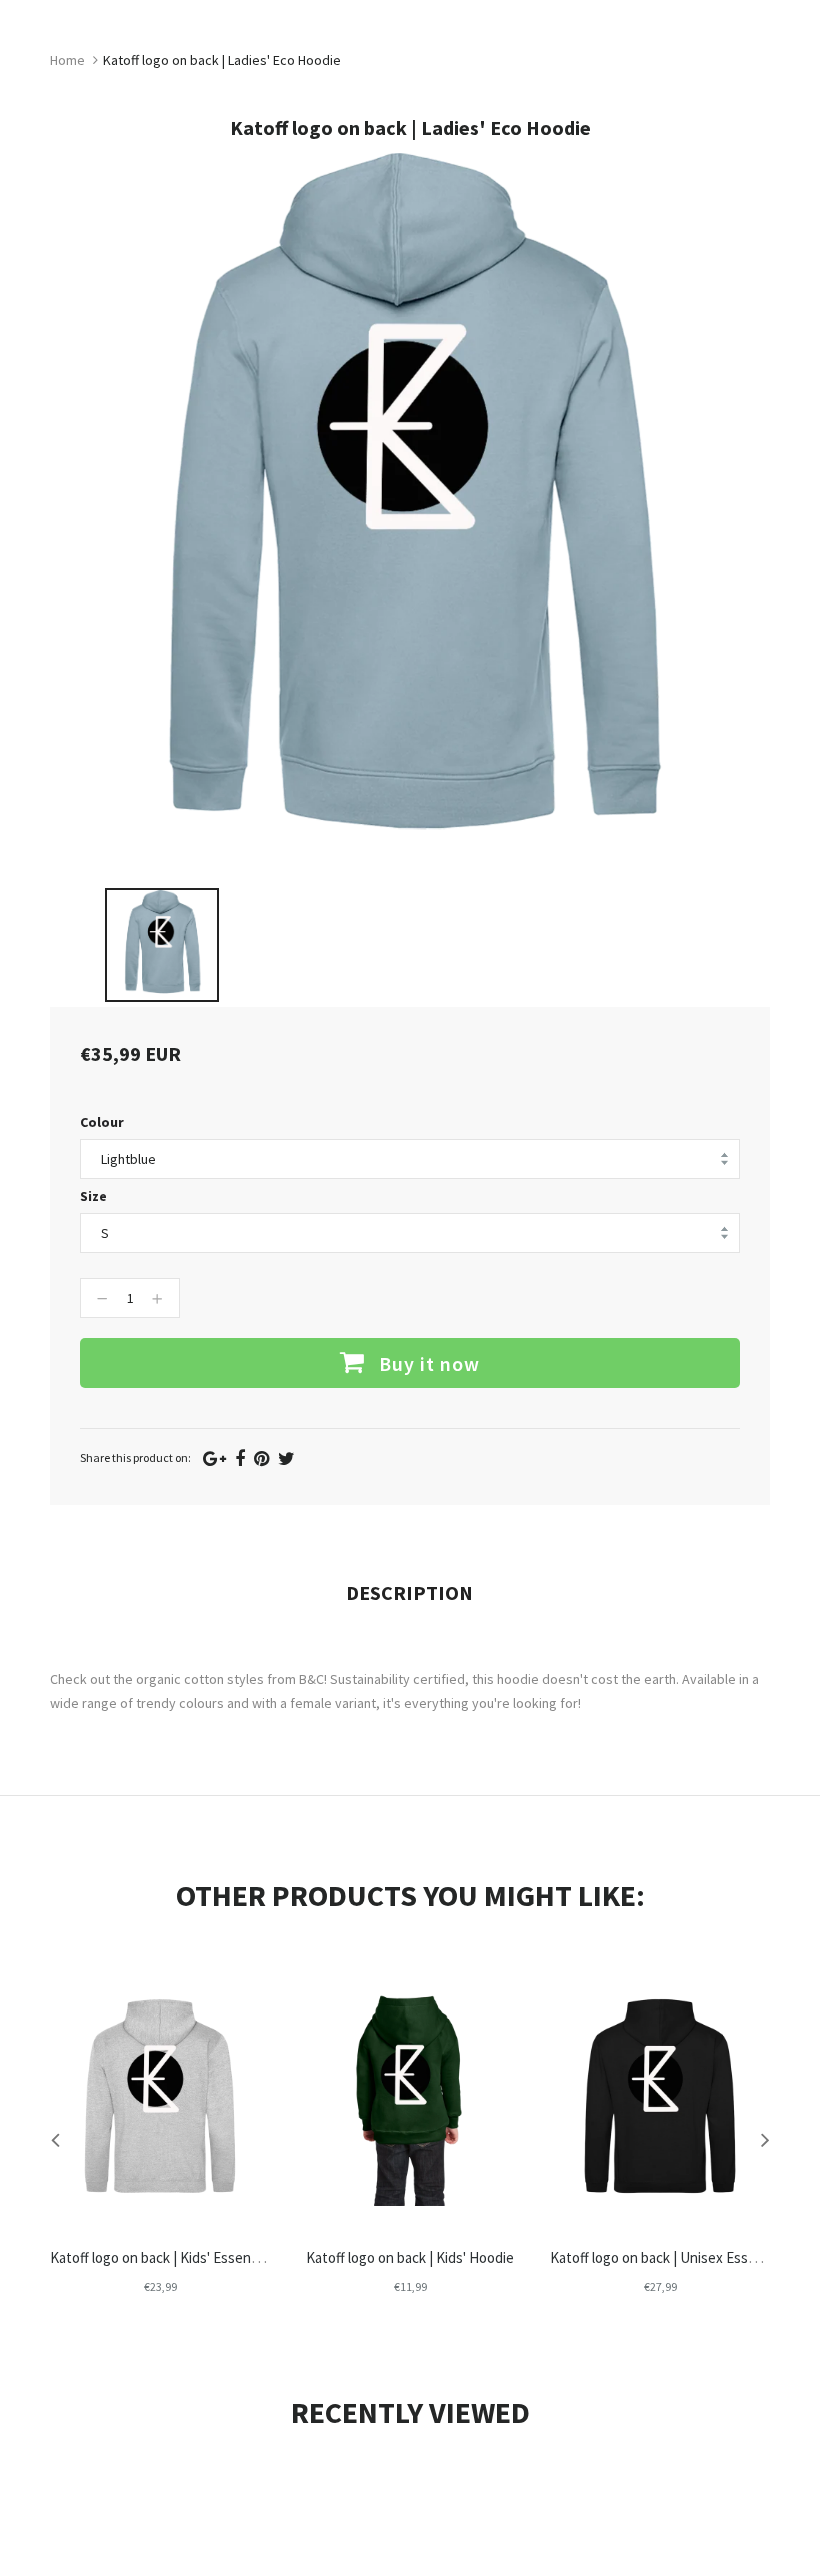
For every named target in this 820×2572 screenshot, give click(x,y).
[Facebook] (240, 1458)
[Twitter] (286, 1458)
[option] (162, 945)
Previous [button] (55, 2139)
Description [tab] (409, 1592)
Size (93, 1196)
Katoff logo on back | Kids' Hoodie (410, 2257)
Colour (102, 1122)
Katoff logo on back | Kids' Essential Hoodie (184, 2257)
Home (67, 60)
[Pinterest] (261, 1458)
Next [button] (765, 2139)
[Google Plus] (214, 1458)
